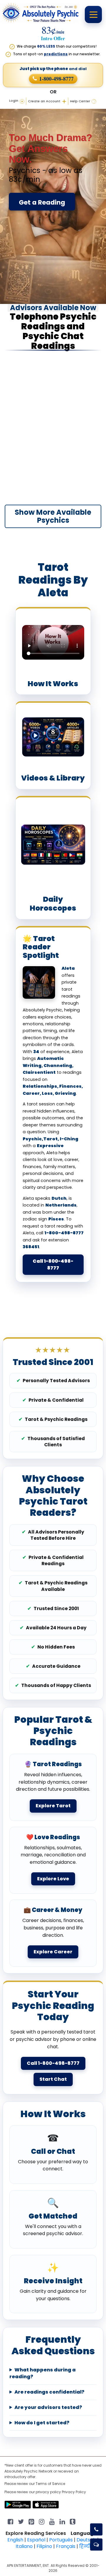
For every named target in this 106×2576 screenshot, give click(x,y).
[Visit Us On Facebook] (10, 2521)
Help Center (80, 101)
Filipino (44, 2546)
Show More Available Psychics (53, 516)
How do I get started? (42, 2423)
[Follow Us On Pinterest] (31, 2521)
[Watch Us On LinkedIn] (52, 2521)
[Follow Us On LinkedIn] (62, 2521)
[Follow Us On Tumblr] (73, 2521)
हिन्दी (85, 2546)
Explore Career (53, 1952)
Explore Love (53, 1879)
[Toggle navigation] (93, 14)
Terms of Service (50, 2484)
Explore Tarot (53, 1806)
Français (66, 2546)
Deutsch (86, 2540)
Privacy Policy (74, 2492)
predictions (56, 54)
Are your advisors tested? (48, 2407)
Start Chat (53, 2079)
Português (61, 2540)
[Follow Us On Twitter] (21, 2521)
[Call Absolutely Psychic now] (96, 2529)
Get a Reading (42, 202)
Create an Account (44, 101)
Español (36, 2540)
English (15, 2540)
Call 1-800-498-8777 (53, 1264)
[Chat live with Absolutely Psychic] (96, 2545)
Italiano (24, 2546)
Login (14, 101)
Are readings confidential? (49, 2392)
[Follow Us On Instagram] (42, 2521)
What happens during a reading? (43, 2373)
